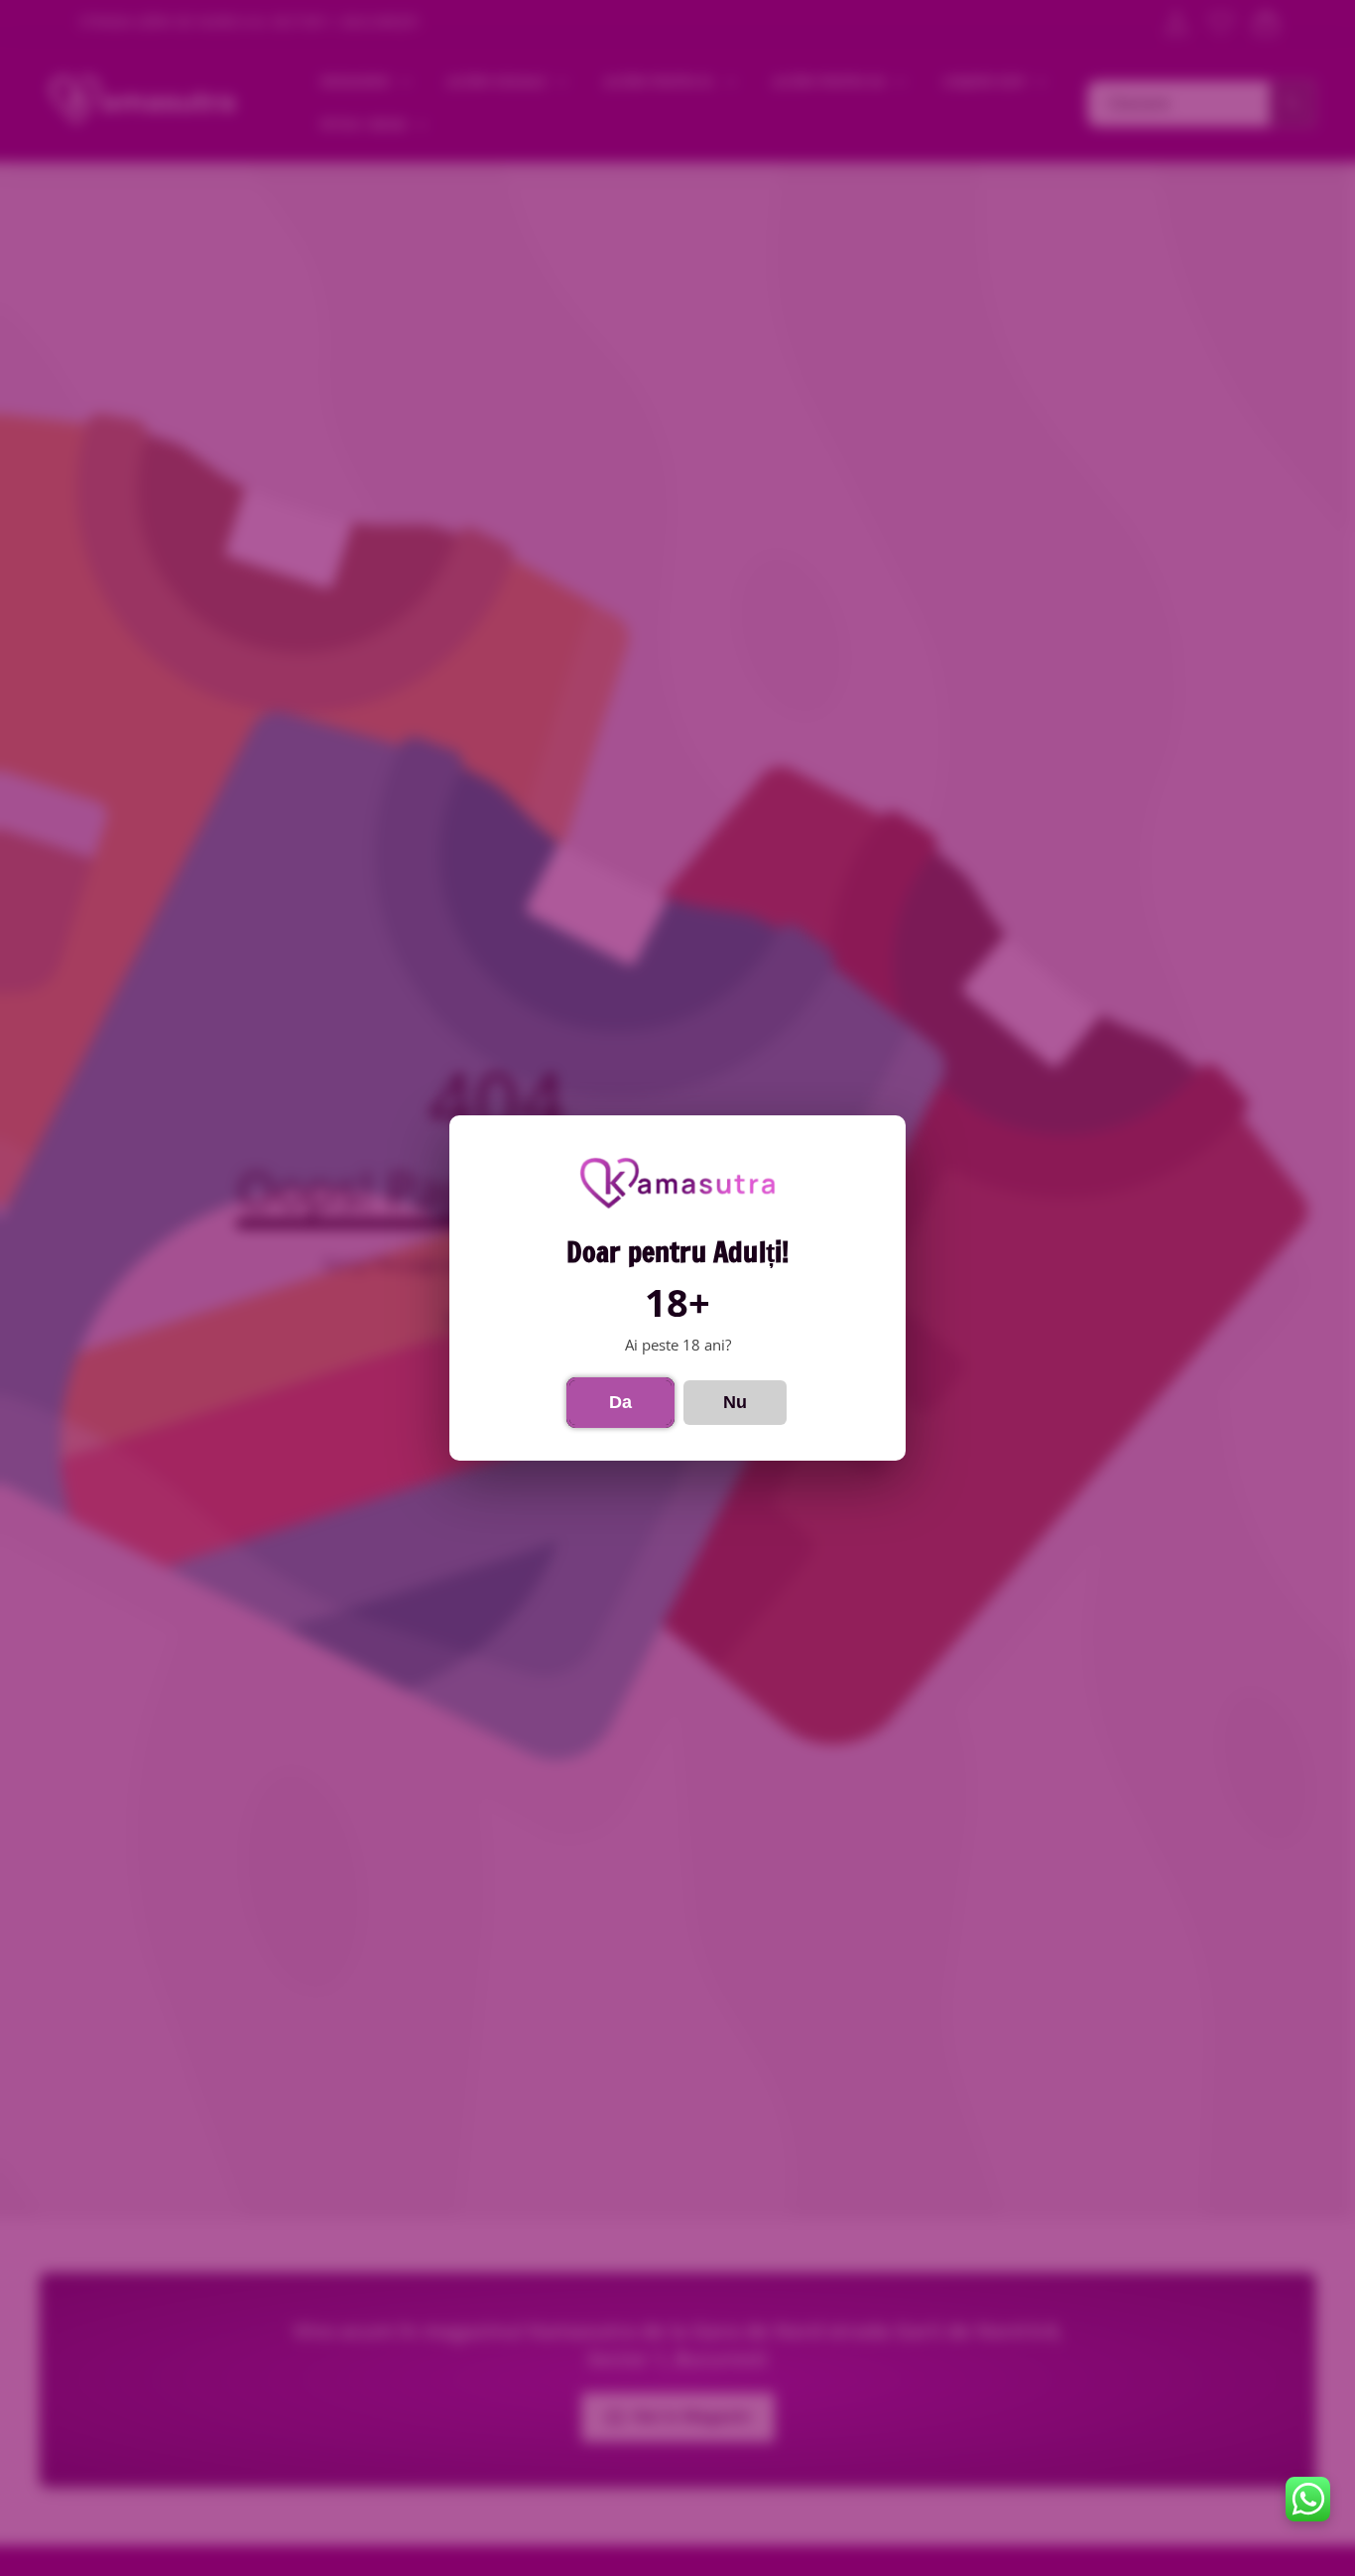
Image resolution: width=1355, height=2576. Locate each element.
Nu (735, 1402)
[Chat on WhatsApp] (1308, 2499)
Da (620, 1402)
